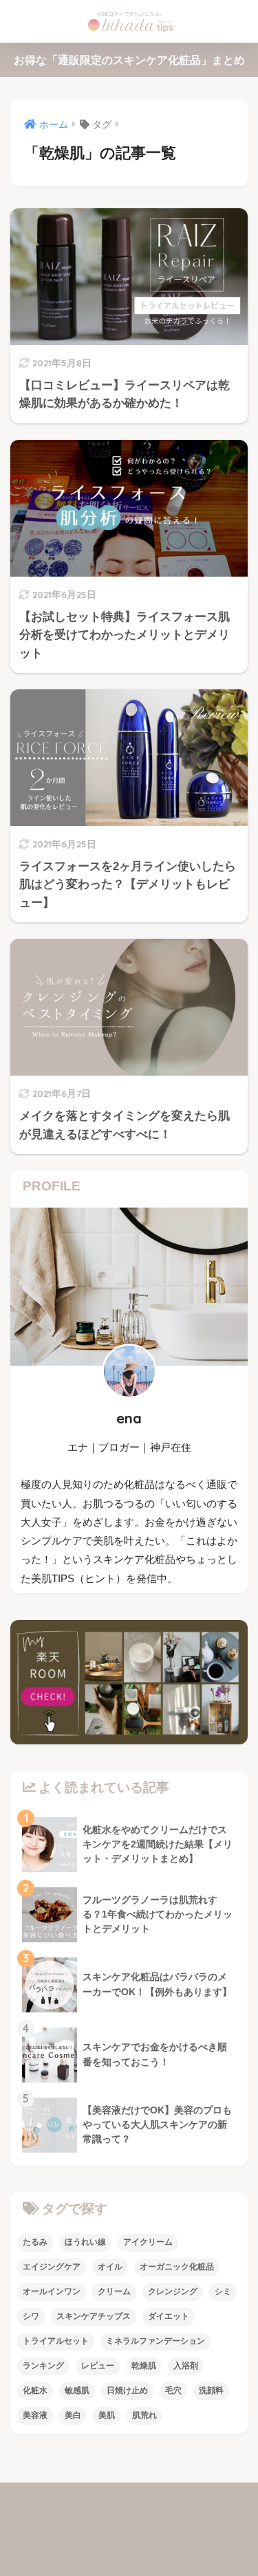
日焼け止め (127, 2390)
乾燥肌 (144, 2366)
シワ (31, 2316)
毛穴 (173, 2390)
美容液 (35, 2415)
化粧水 (35, 2390)
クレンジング (173, 2291)
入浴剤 (186, 2366)
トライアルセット (56, 2341)
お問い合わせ (200, 2536)
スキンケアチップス (94, 2316)
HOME (137, 2508)
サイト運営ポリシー (112, 2536)
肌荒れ (144, 2415)
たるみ (35, 2242)
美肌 (107, 2415)
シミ (223, 2291)
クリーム (114, 2291)
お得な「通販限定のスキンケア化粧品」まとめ (129, 60)
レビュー (98, 2366)
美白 (73, 2415)
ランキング (43, 2366)
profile (41, 2536)
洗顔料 (211, 2390)
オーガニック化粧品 (177, 2267)
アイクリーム (148, 2242)
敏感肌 (77, 2390)
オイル (110, 2267)
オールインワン (52, 2291)
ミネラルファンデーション (155, 2341)
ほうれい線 (85, 2242)
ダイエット (169, 2316)
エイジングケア (52, 2267)
